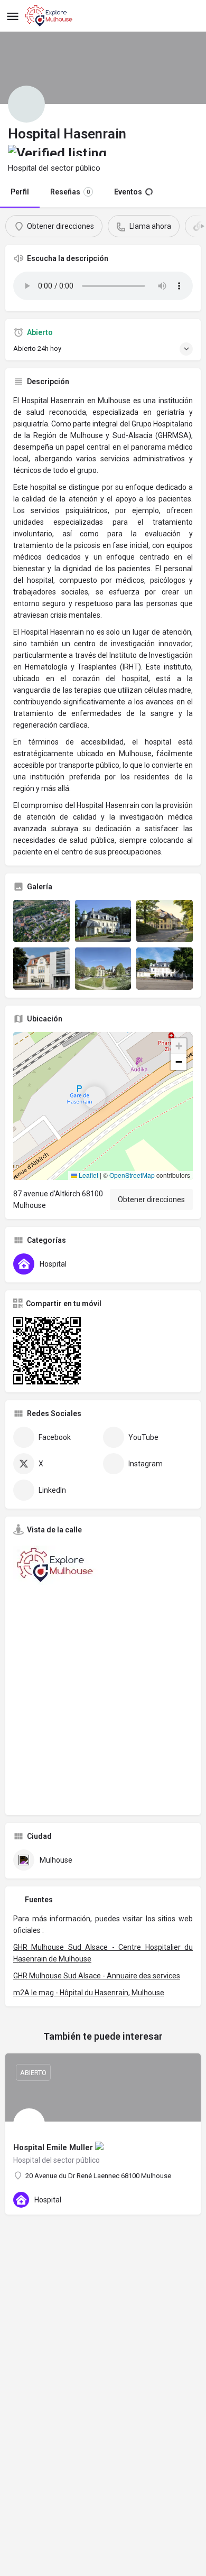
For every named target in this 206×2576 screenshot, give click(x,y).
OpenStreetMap (132, 1175)
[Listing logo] (26, 104)
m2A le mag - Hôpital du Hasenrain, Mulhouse (89, 1993)
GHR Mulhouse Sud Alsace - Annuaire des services (97, 1976)
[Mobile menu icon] (13, 16)
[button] (103, 1106)
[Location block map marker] (95, 1098)
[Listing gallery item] (41, 921)
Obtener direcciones (151, 1199)
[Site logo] (50, 16)
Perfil (20, 192)
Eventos (128, 192)
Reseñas (70, 192)
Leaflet (88, 1175)
